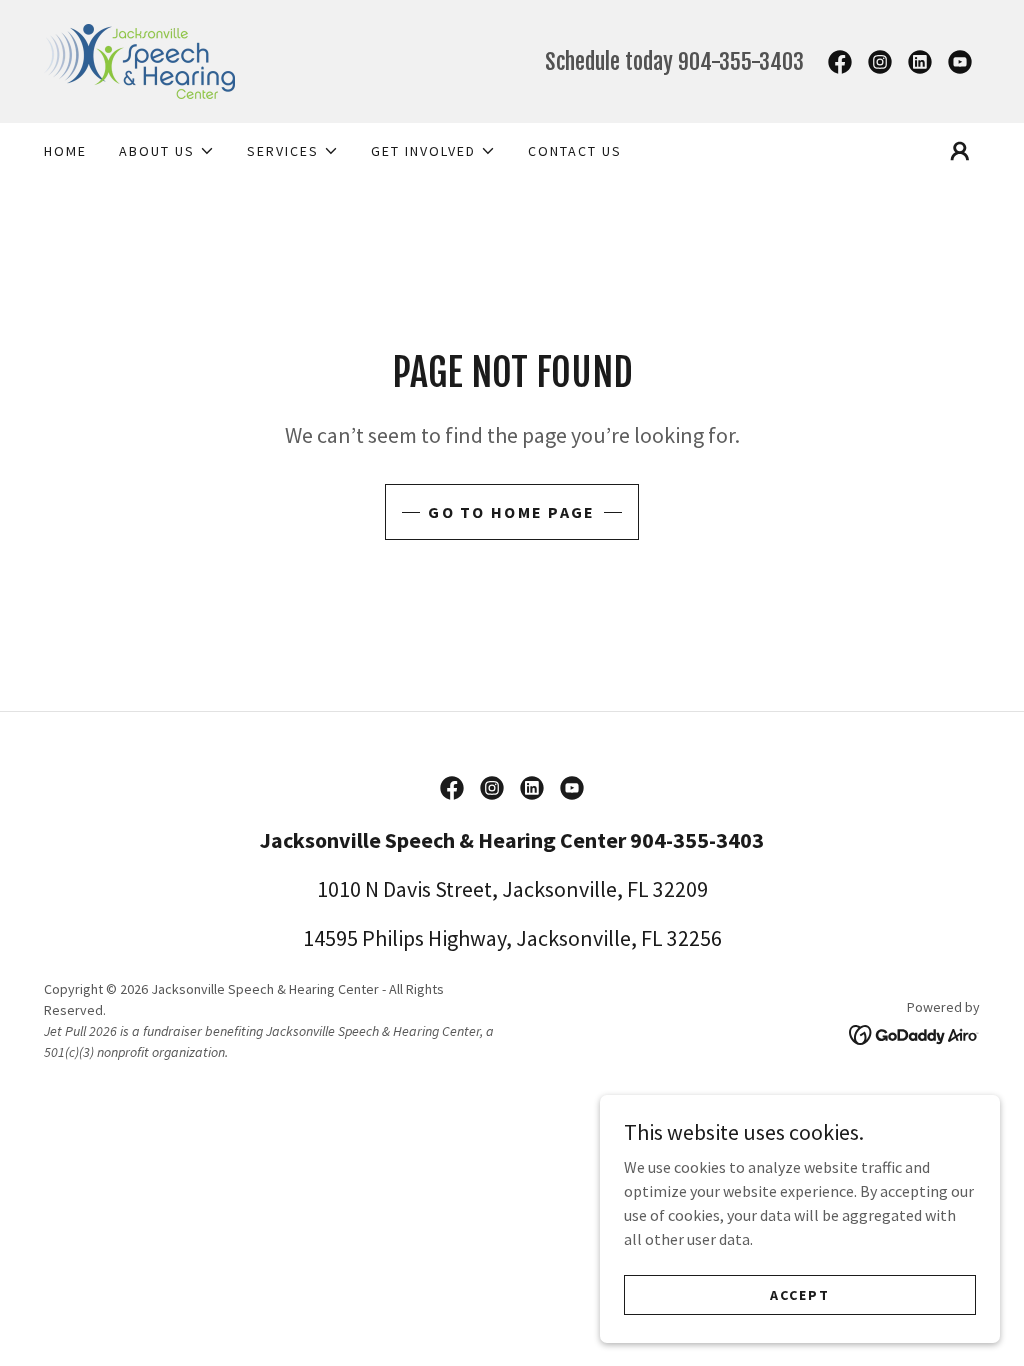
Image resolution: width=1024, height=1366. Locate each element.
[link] (139, 59)
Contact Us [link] (575, 151)
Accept (800, 1294)
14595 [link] (330, 938)
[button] (167, 151)
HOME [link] (65, 151)
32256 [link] (694, 938)
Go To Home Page (511, 512)
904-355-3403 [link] (741, 61)
